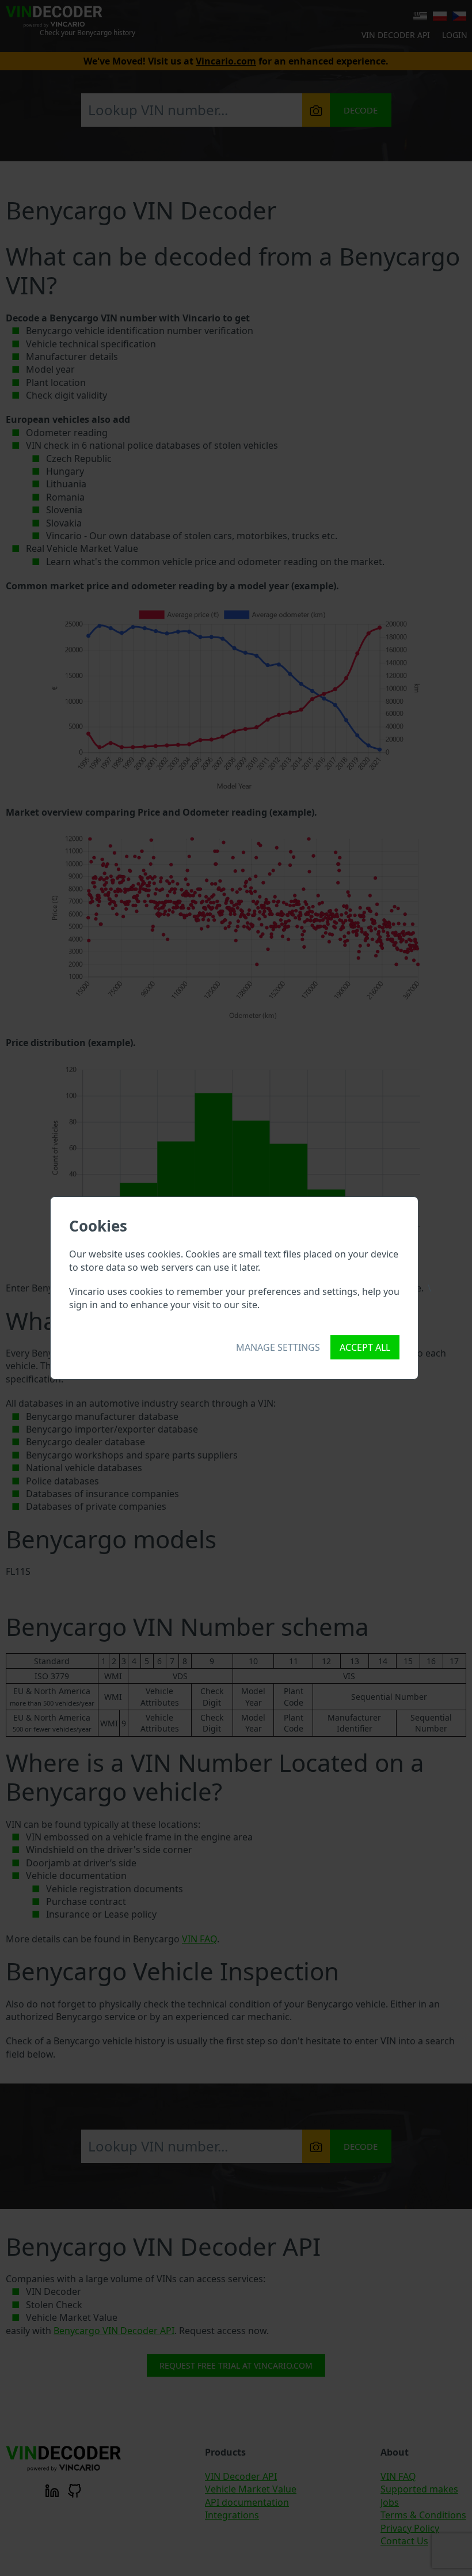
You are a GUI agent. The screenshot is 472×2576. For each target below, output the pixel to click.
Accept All (365, 1347)
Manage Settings (278, 1347)
